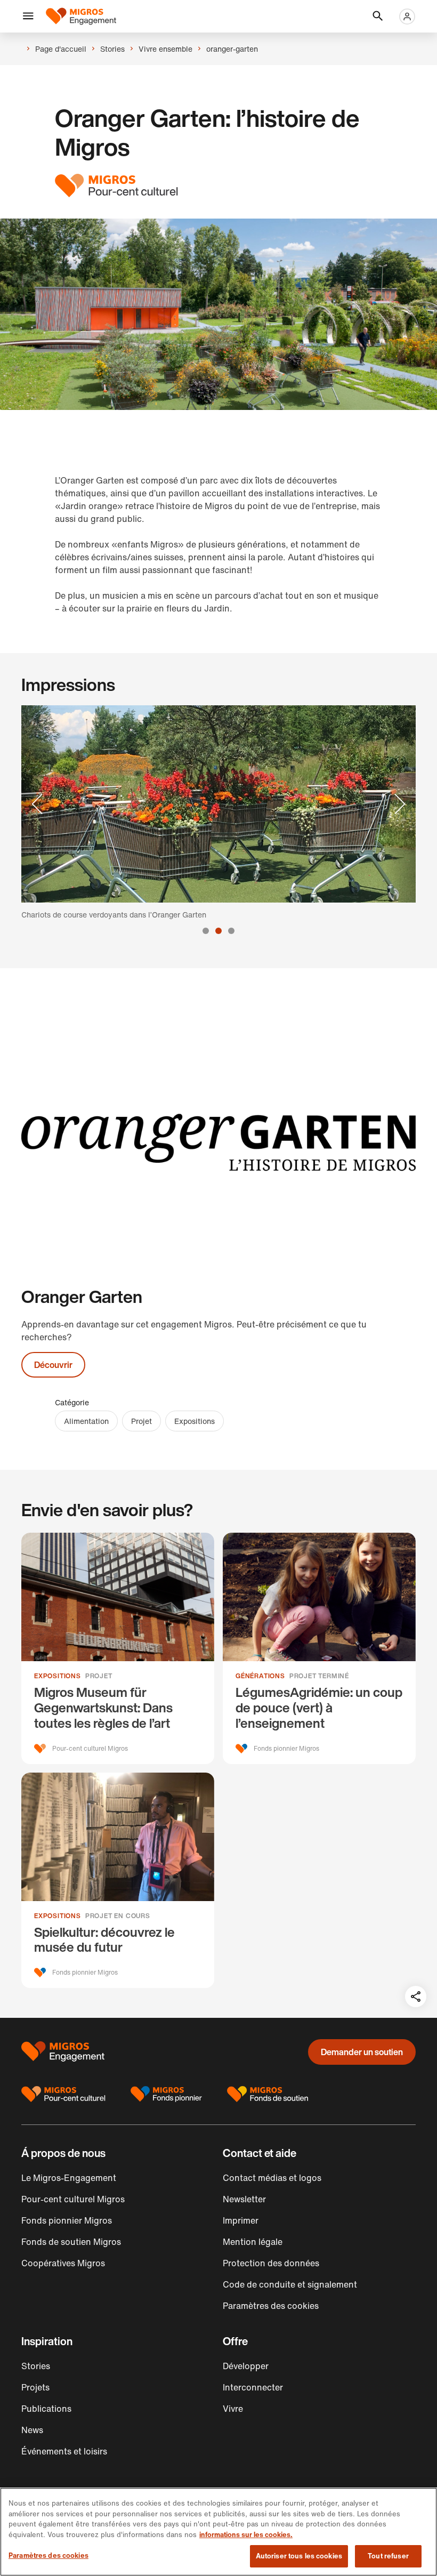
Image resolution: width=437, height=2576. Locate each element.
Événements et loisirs (64, 2451)
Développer (246, 2366)
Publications (46, 2409)
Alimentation (86, 1421)
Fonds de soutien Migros (71, 2242)
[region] (218, 2532)
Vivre (233, 2409)
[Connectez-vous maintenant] (407, 17)
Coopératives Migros (63, 2263)
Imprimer (241, 2220)
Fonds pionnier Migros (67, 2220)
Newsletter (244, 2199)
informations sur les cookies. (246, 2535)
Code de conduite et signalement (290, 2284)
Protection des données (271, 2263)
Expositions (195, 1421)
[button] (28, 17)
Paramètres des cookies (48, 2555)
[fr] (81, 16)
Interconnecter (253, 2387)
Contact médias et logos (272, 2178)
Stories (36, 2366)
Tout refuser (388, 2556)
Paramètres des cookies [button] (271, 2306)
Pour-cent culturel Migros (73, 2199)
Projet (141, 1421)
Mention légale (253, 2242)
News (32, 2430)
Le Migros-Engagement (69, 2178)
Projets (35, 2387)
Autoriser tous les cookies (299, 2556)
